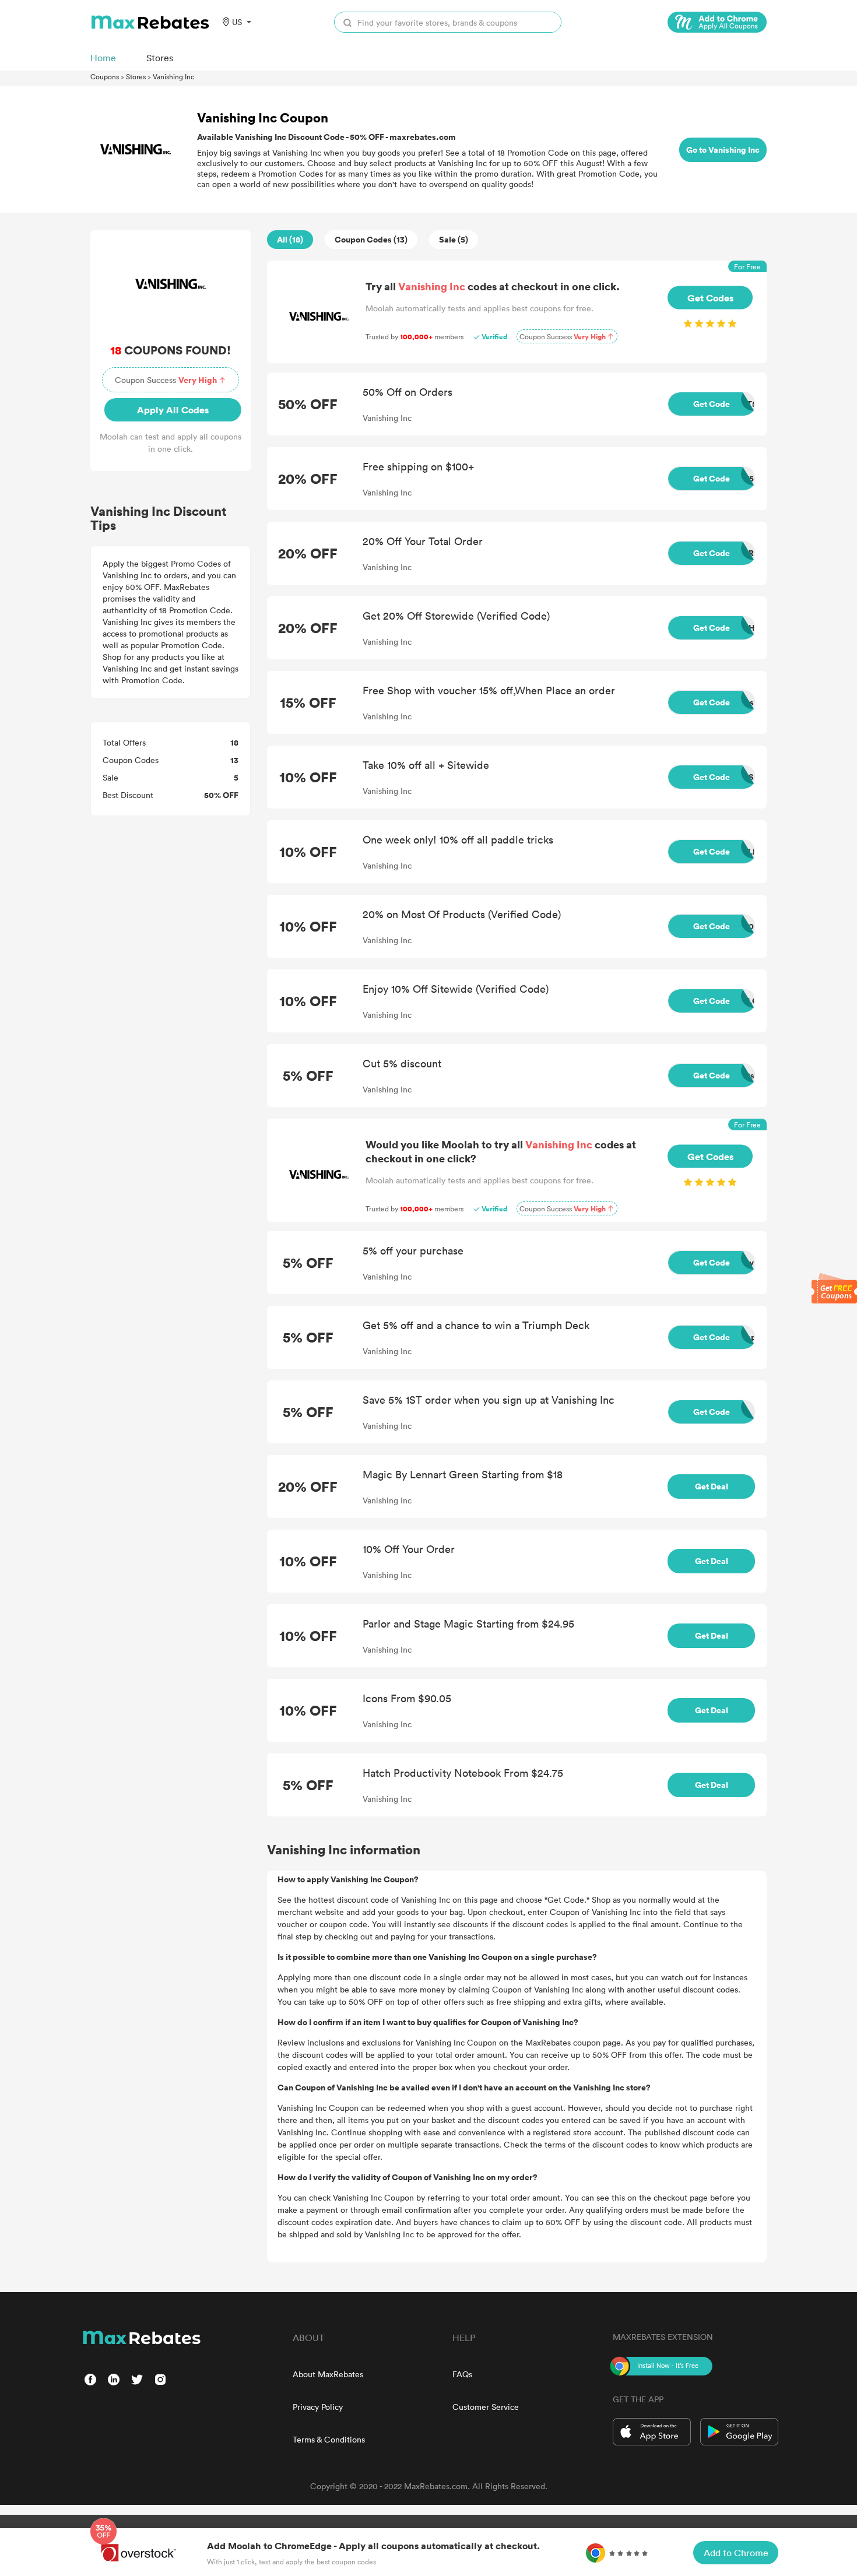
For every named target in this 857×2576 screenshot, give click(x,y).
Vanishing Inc (173, 76)
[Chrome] (717, 22)
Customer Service (486, 2407)
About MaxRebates (328, 2374)
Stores (136, 76)
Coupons (105, 76)
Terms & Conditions (329, 2439)
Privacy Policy (318, 2407)
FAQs (462, 2374)
